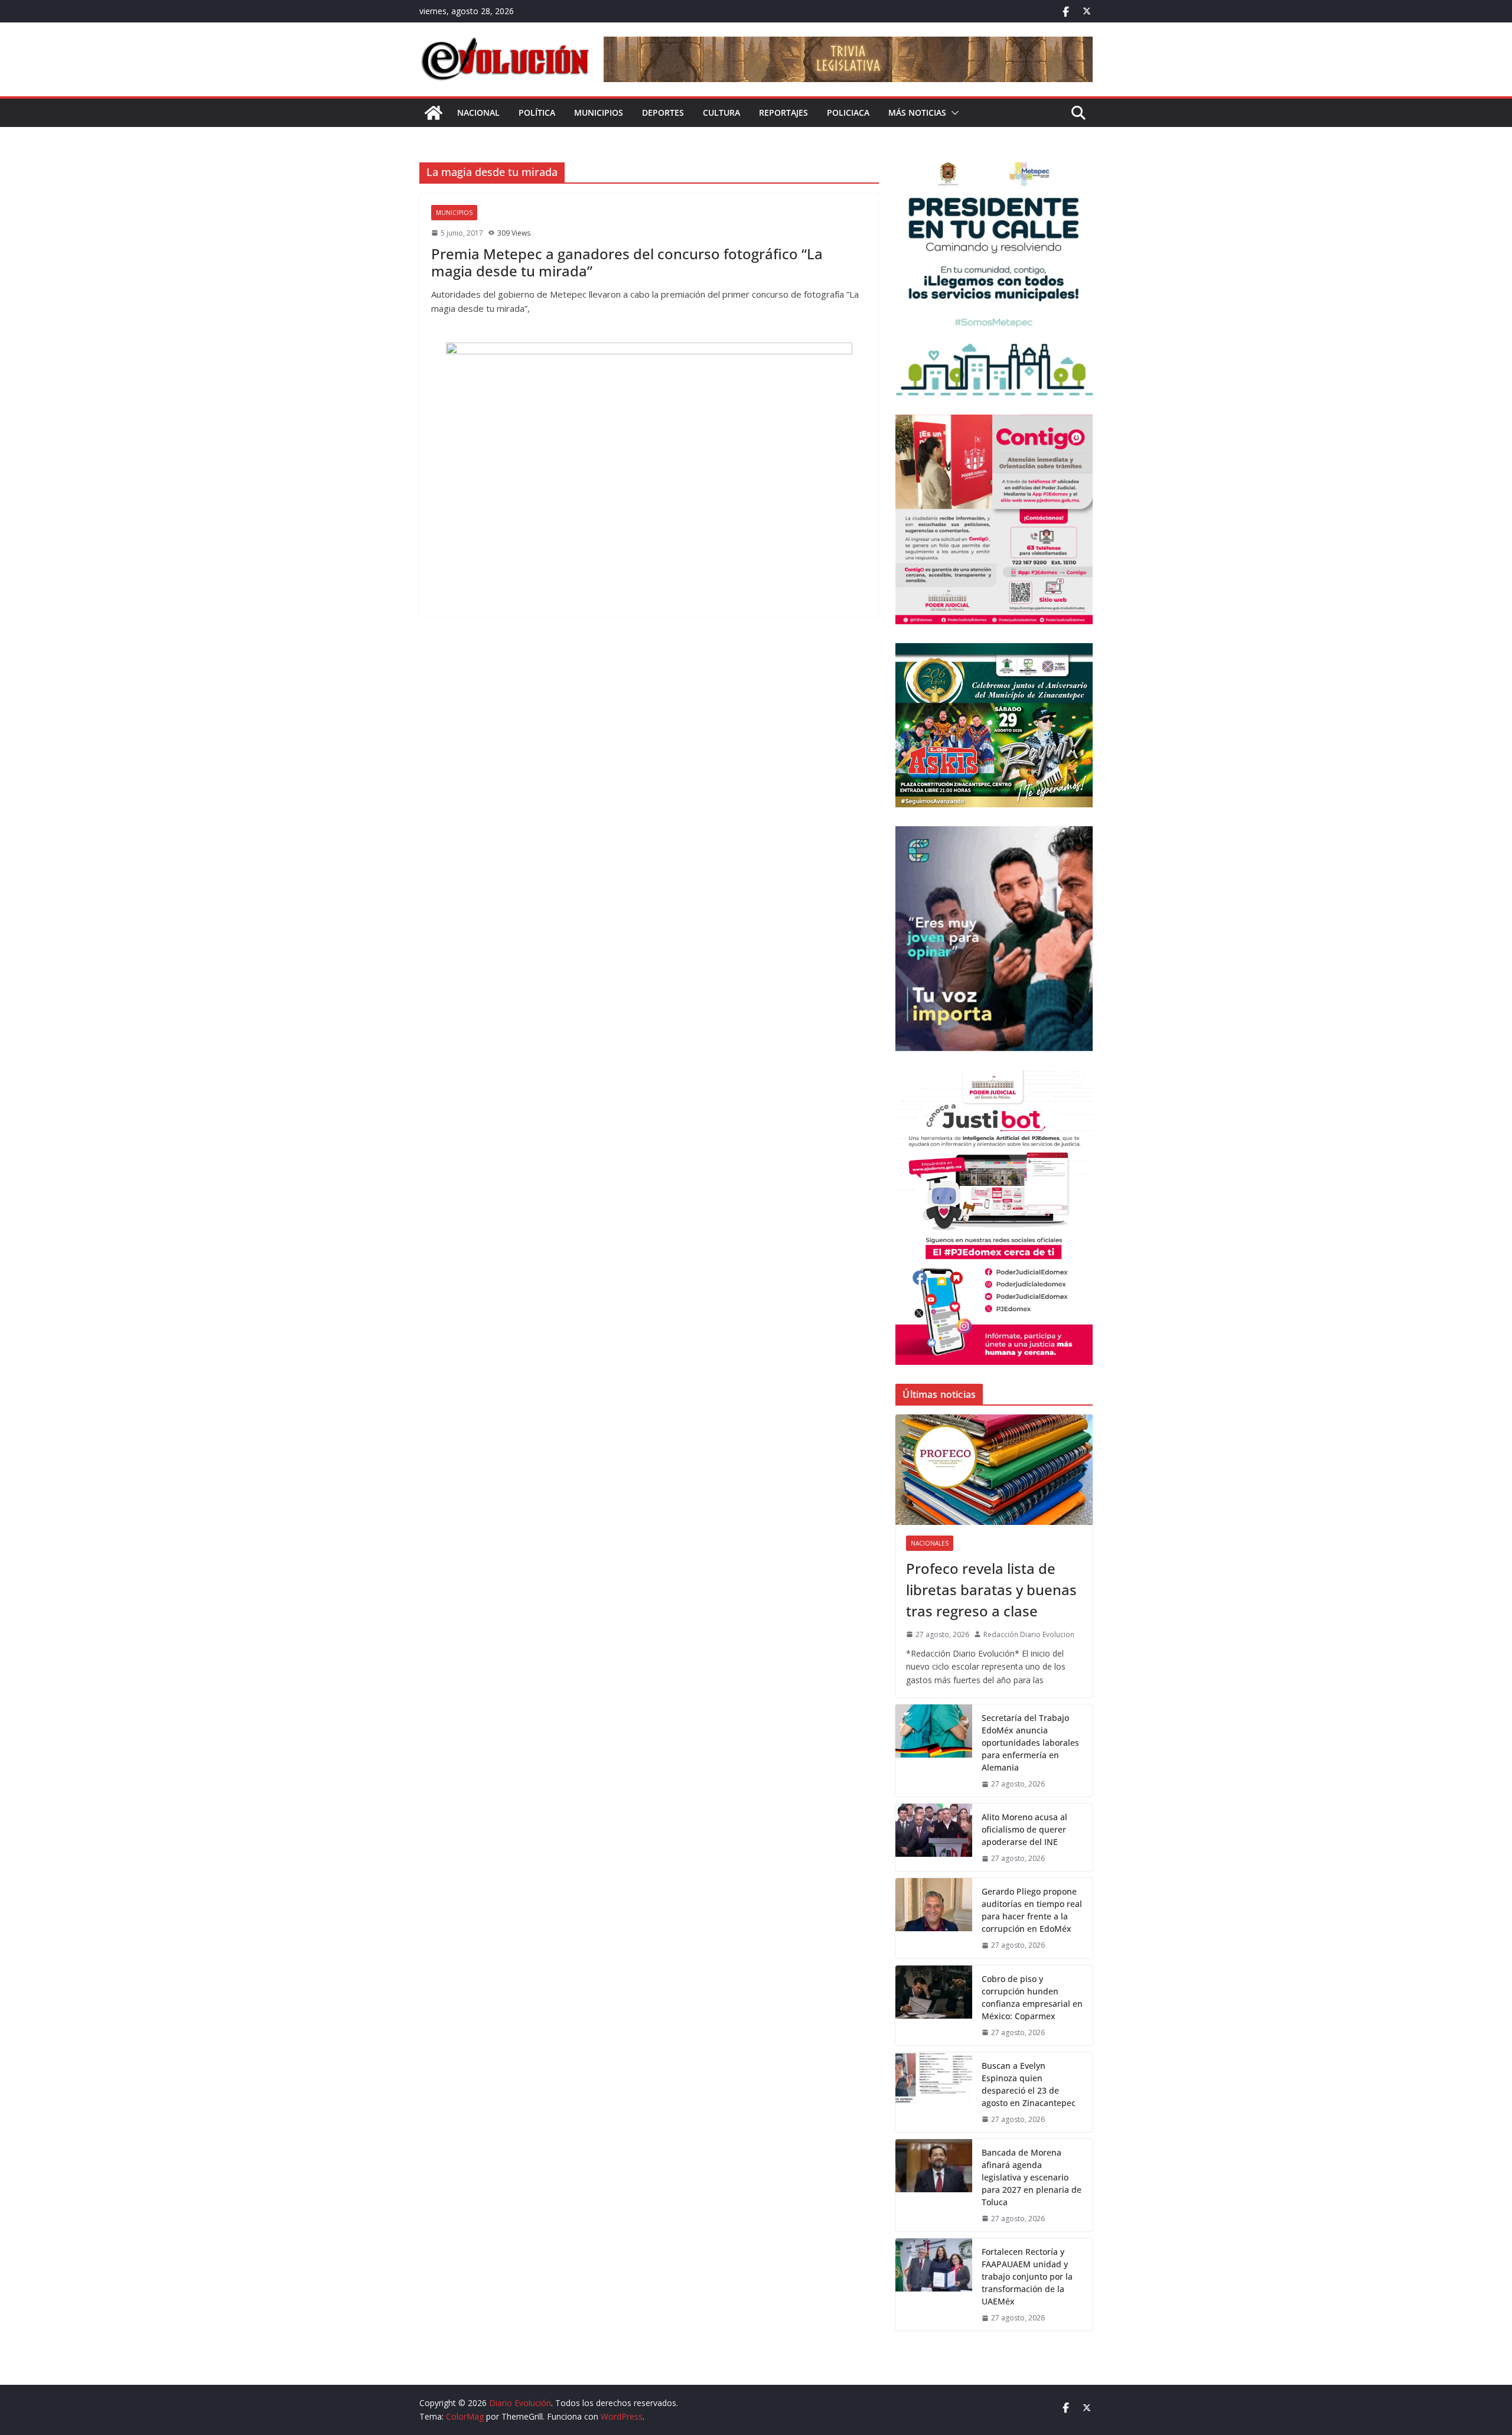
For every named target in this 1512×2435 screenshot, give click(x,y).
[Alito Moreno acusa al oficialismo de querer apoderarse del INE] (934, 1837)
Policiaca (848, 113)
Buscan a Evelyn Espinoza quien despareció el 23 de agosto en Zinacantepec (1029, 2084)
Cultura (721, 113)
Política (537, 113)
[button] (953, 113)
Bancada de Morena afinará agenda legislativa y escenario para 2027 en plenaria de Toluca (1032, 2177)
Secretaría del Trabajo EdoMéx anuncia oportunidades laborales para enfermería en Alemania (1030, 1743)
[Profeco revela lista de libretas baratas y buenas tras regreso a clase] (994, 1470)
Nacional (478, 113)
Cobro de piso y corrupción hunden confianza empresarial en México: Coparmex (1032, 1997)
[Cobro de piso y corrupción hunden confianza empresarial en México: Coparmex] (934, 2005)
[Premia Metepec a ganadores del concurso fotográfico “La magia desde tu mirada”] (649, 474)
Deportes (663, 113)
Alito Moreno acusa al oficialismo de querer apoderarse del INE (1024, 1829)
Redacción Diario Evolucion (1029, 1634)
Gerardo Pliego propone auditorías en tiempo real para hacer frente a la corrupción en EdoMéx (1032, 1910)
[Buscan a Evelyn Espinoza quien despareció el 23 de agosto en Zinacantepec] (934, 2092)
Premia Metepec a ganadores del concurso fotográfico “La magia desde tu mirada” (627, 262)
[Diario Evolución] (434, 113)
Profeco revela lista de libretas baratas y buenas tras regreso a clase (991, 1590)
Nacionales (930, 1543)
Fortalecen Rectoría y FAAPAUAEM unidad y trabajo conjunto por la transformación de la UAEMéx (1027, 2276)
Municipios (599, 113)
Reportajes (783, 113)
